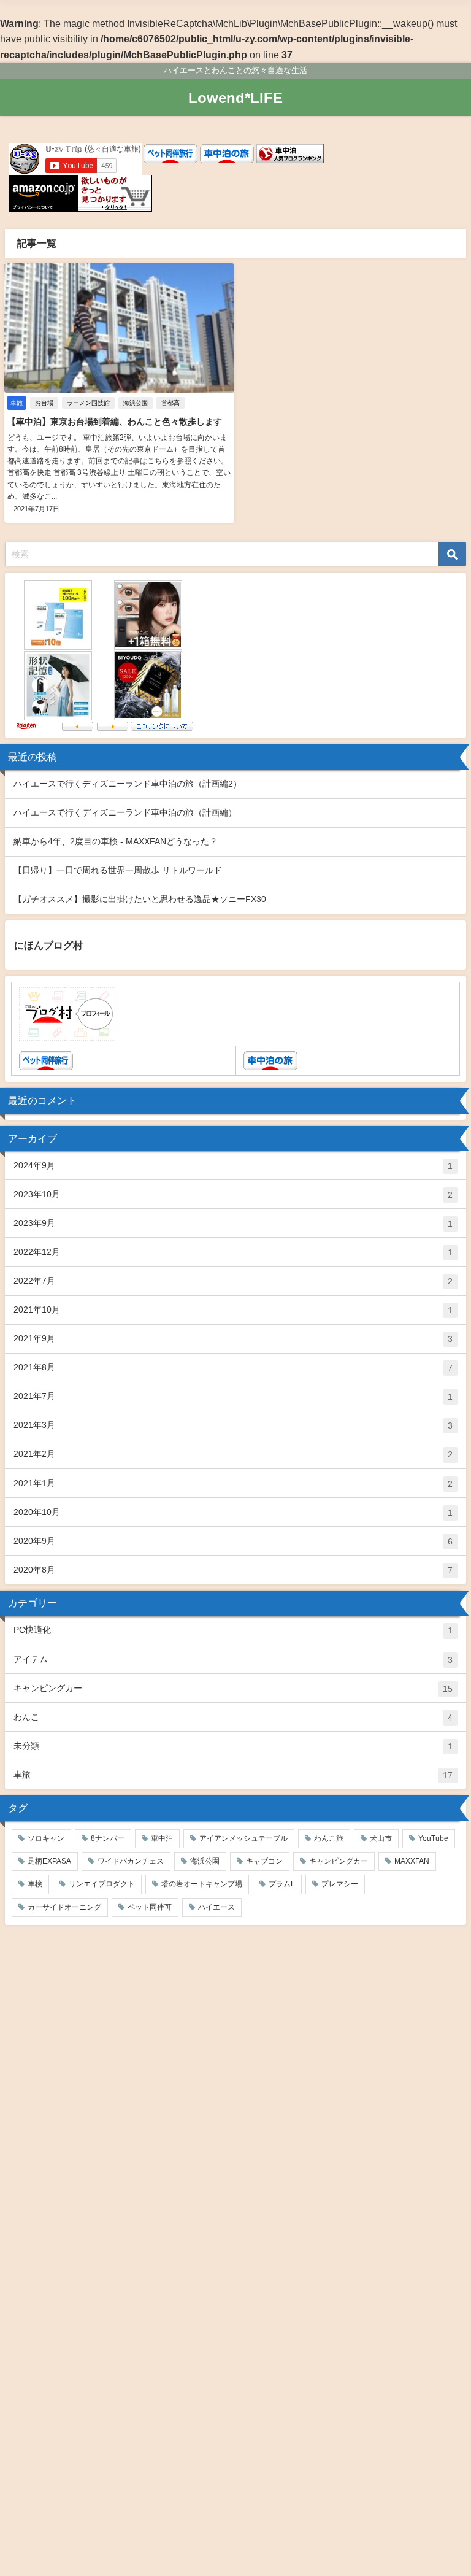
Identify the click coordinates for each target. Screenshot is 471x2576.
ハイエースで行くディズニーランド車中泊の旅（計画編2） (128, 784)
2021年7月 (233, 1396)
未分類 (233, 1746)
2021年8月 (233, 1367)
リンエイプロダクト (102, 1884)
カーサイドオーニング (64, 1907)
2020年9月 (233, 1541)
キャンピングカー (233, 1688)
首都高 (170, 403)
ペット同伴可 (150, 1907)
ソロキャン (46, 1838)
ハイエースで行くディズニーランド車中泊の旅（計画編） (125, 812)
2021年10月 (233, 1310)
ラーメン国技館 (88, 403)
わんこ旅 (329, 1838)
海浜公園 (136, 403)
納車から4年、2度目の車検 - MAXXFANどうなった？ (116, 841)
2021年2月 (233, 1454)
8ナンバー (108, 1838)
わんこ (233, 1717)
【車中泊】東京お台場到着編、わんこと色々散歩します (115, 422)
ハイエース (216, 1907)
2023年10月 (233, 1194)
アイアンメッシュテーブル (243, 1838)
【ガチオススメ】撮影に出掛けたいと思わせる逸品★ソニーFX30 (140, 899)
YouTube (433, 1838)
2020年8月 (233, 1570)
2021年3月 (233, 1425)
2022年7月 (233, 1281)
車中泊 (162, 1838)
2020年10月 (233, 1512)
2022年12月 (233, 1252)
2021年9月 (233, 1339)
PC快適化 (233, 1630)
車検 (35, 1884)
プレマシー (340, 1884)
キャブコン (264, 1861)
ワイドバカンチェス (131, 1861)
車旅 (233, 1775)
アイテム (233, 1660)
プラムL (282, 1884)
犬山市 (381, 1838)
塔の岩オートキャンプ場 (202, 1884)
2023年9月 (233, 1223)
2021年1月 (233, 1483)
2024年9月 (233, 1166)
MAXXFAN (412, 1861)
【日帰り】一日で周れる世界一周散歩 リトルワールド (118, 870)
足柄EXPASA (49, 1861)
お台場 (44, 403)
